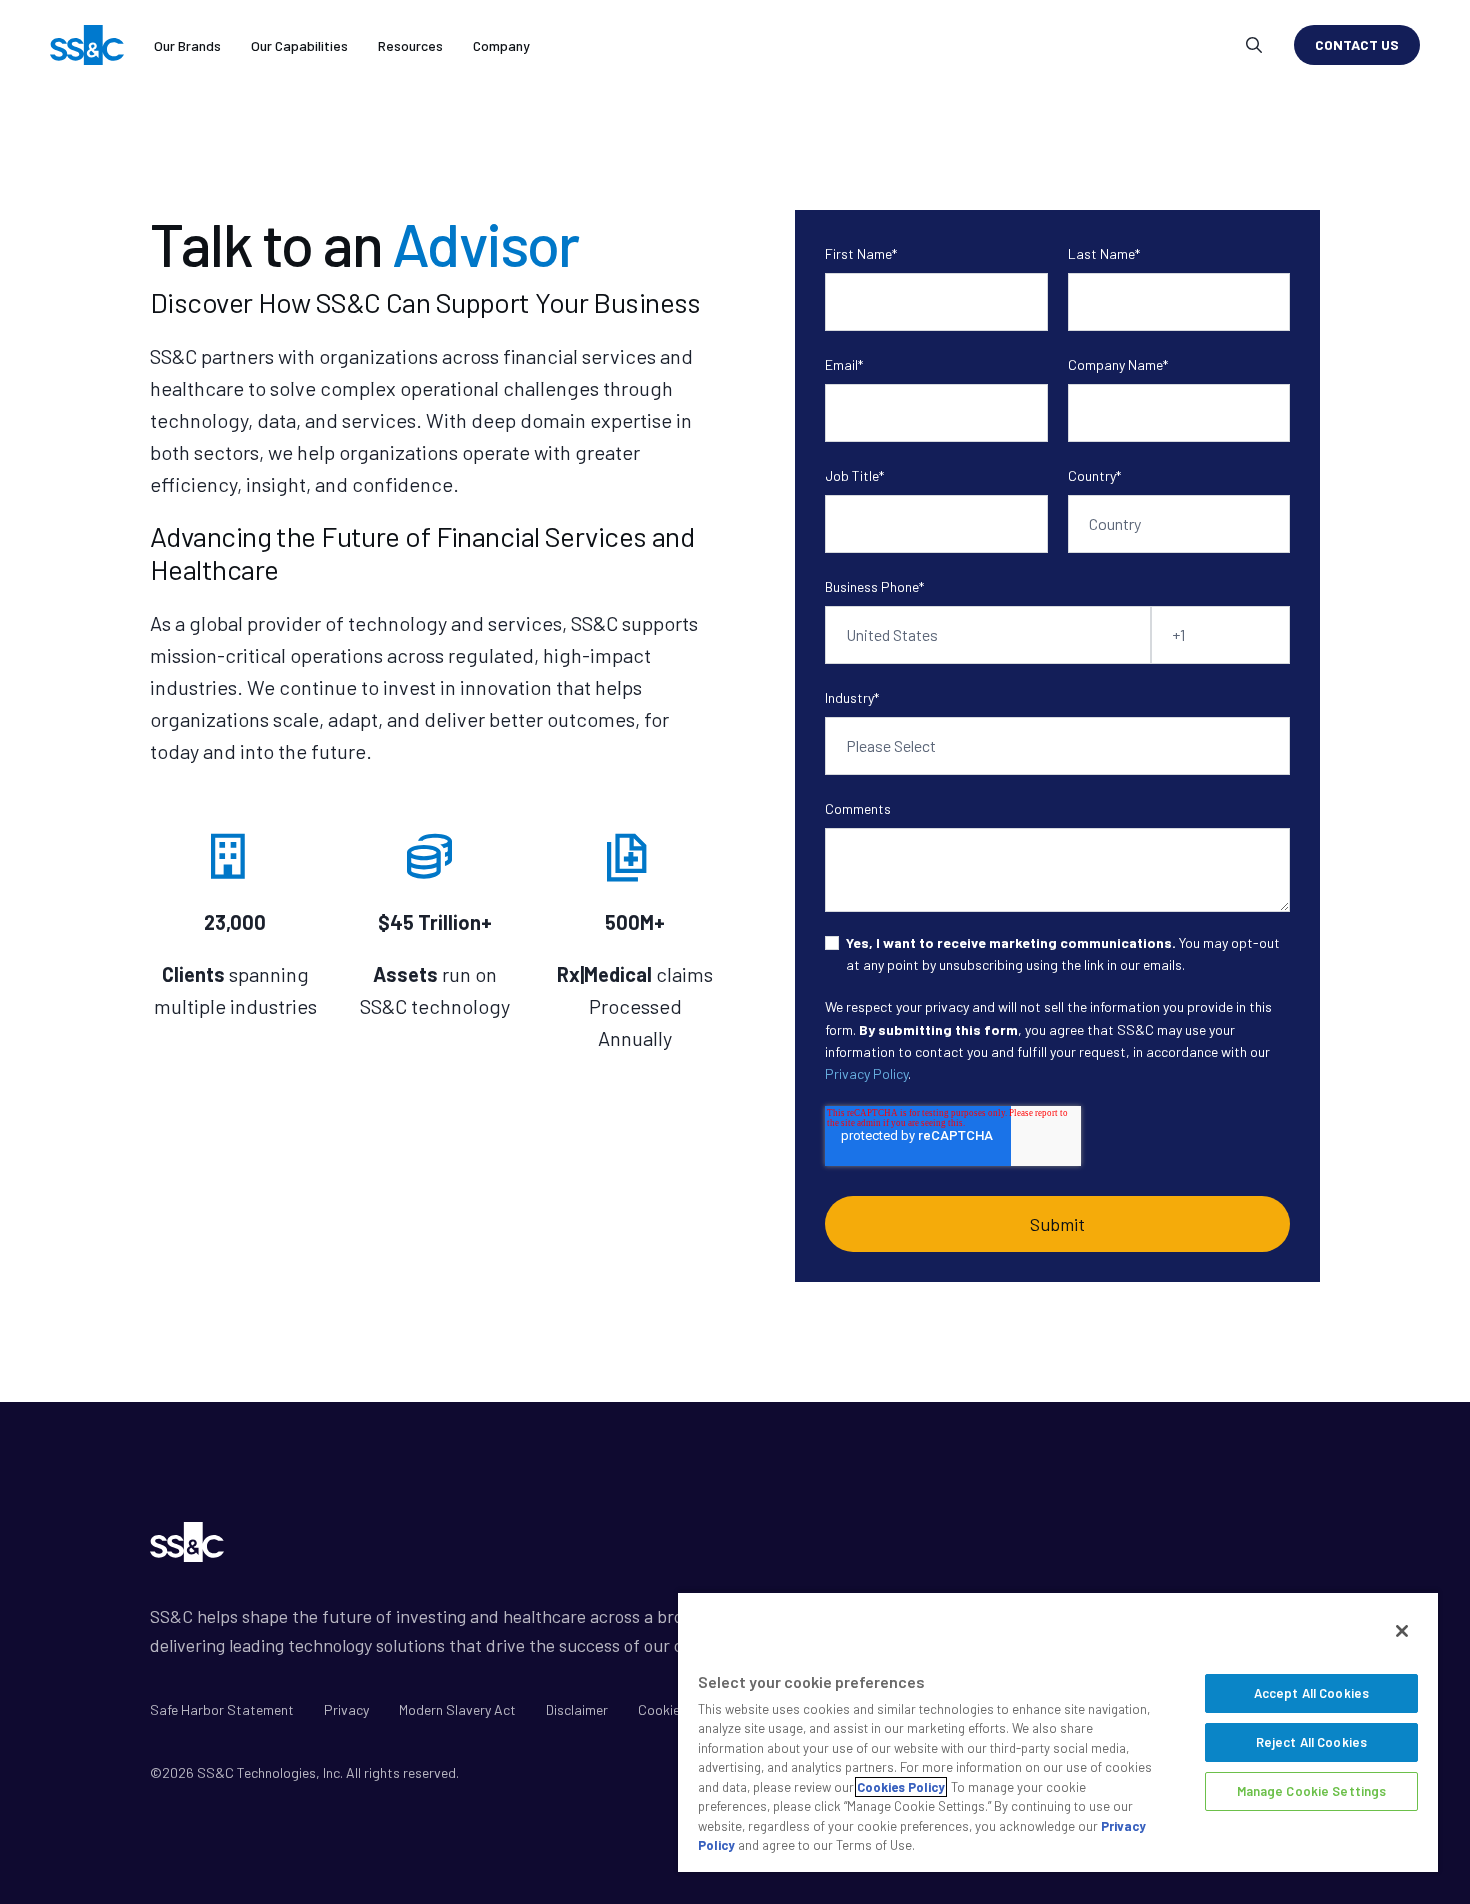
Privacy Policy (866, 1073)
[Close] (1402, 1631)
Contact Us (1357, 44)
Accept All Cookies (1311, 1693)
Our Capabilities (299, 45)
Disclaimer (577, 1709)
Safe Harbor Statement (222, 1709)
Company (501, 45)
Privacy (346, 1709)
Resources (410, 45)
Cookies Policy (901, 1787)
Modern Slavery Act (457, 1709)
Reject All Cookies (1311, 1742)
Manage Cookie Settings (1312, 1791)
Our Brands (187, 45)
